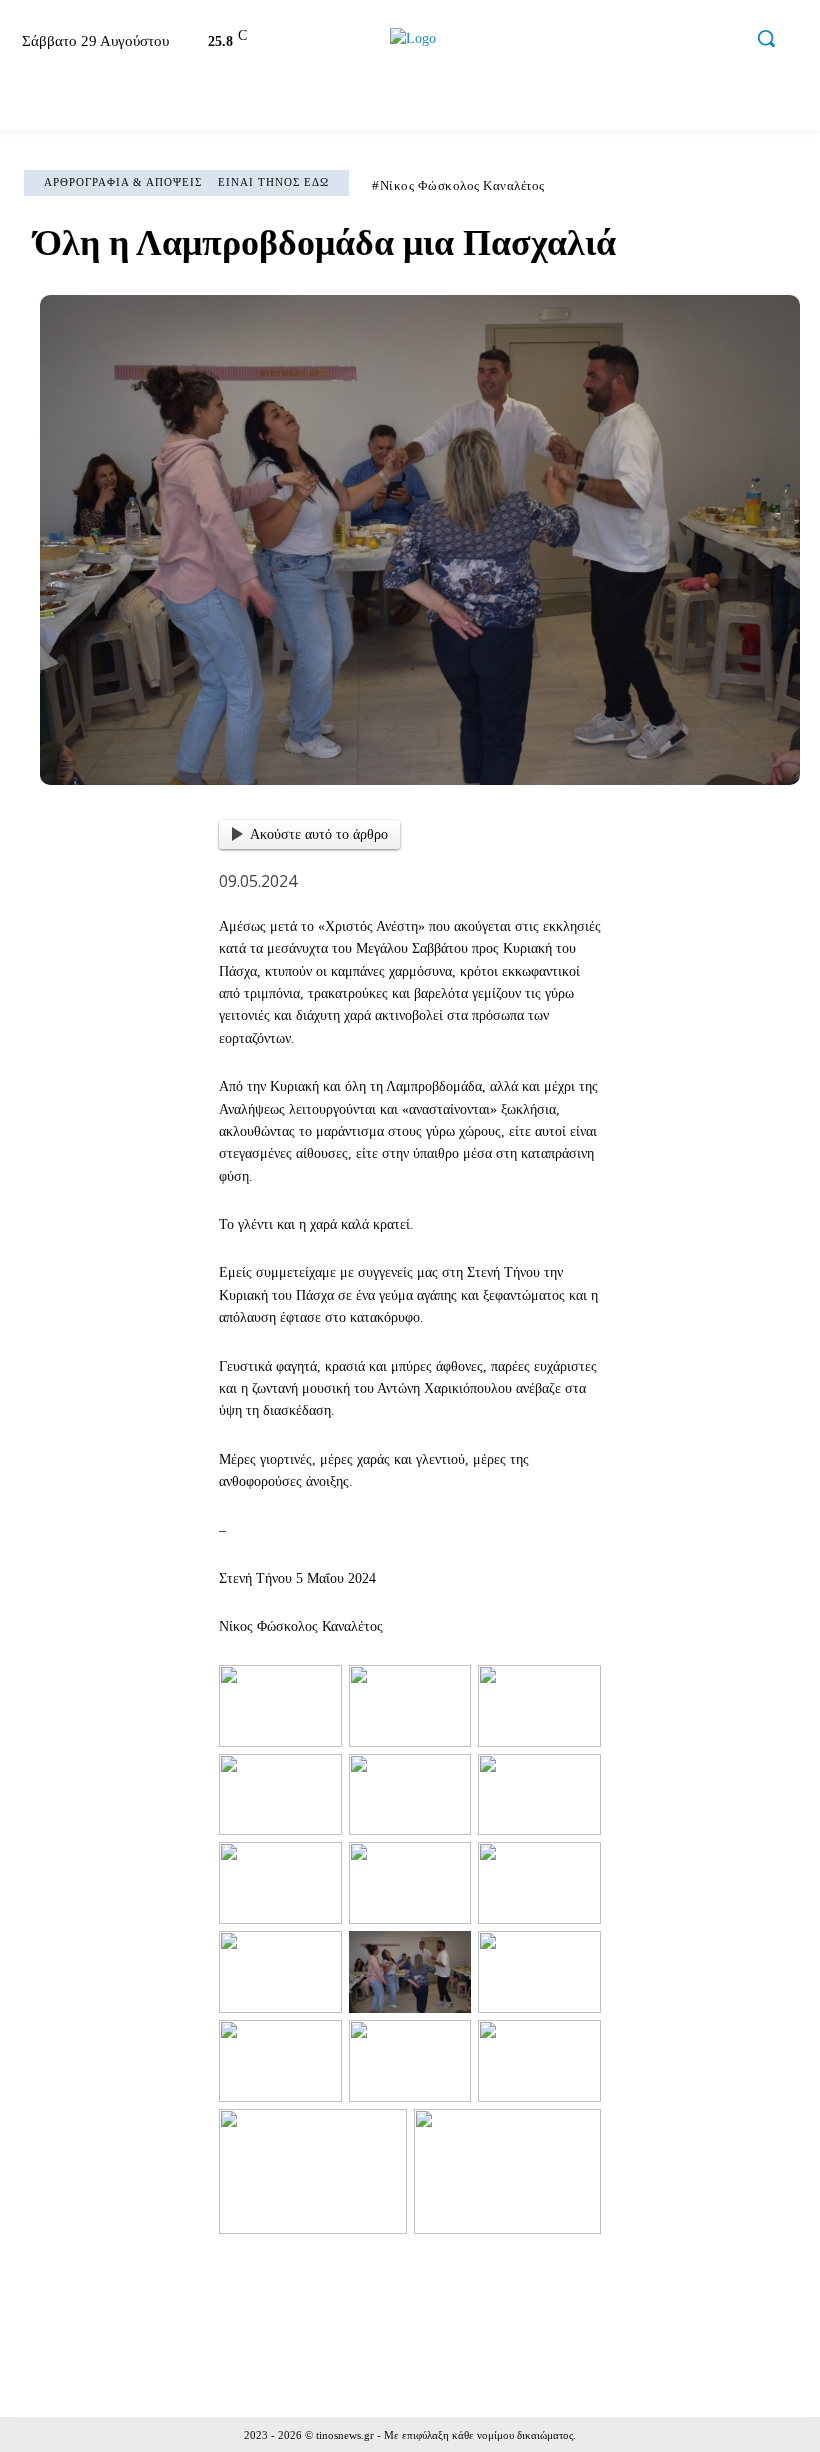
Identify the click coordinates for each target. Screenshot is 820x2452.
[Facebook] (600, 42)
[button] (766, 38)
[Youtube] (727, 42)
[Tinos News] (412, 38)
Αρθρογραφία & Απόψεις (123, 182)
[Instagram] (642, 42)
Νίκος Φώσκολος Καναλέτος (462, 185)
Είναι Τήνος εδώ (273, 182)
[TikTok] (685, 42)
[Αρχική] (34, 104)
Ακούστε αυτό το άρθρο (319, 834)
